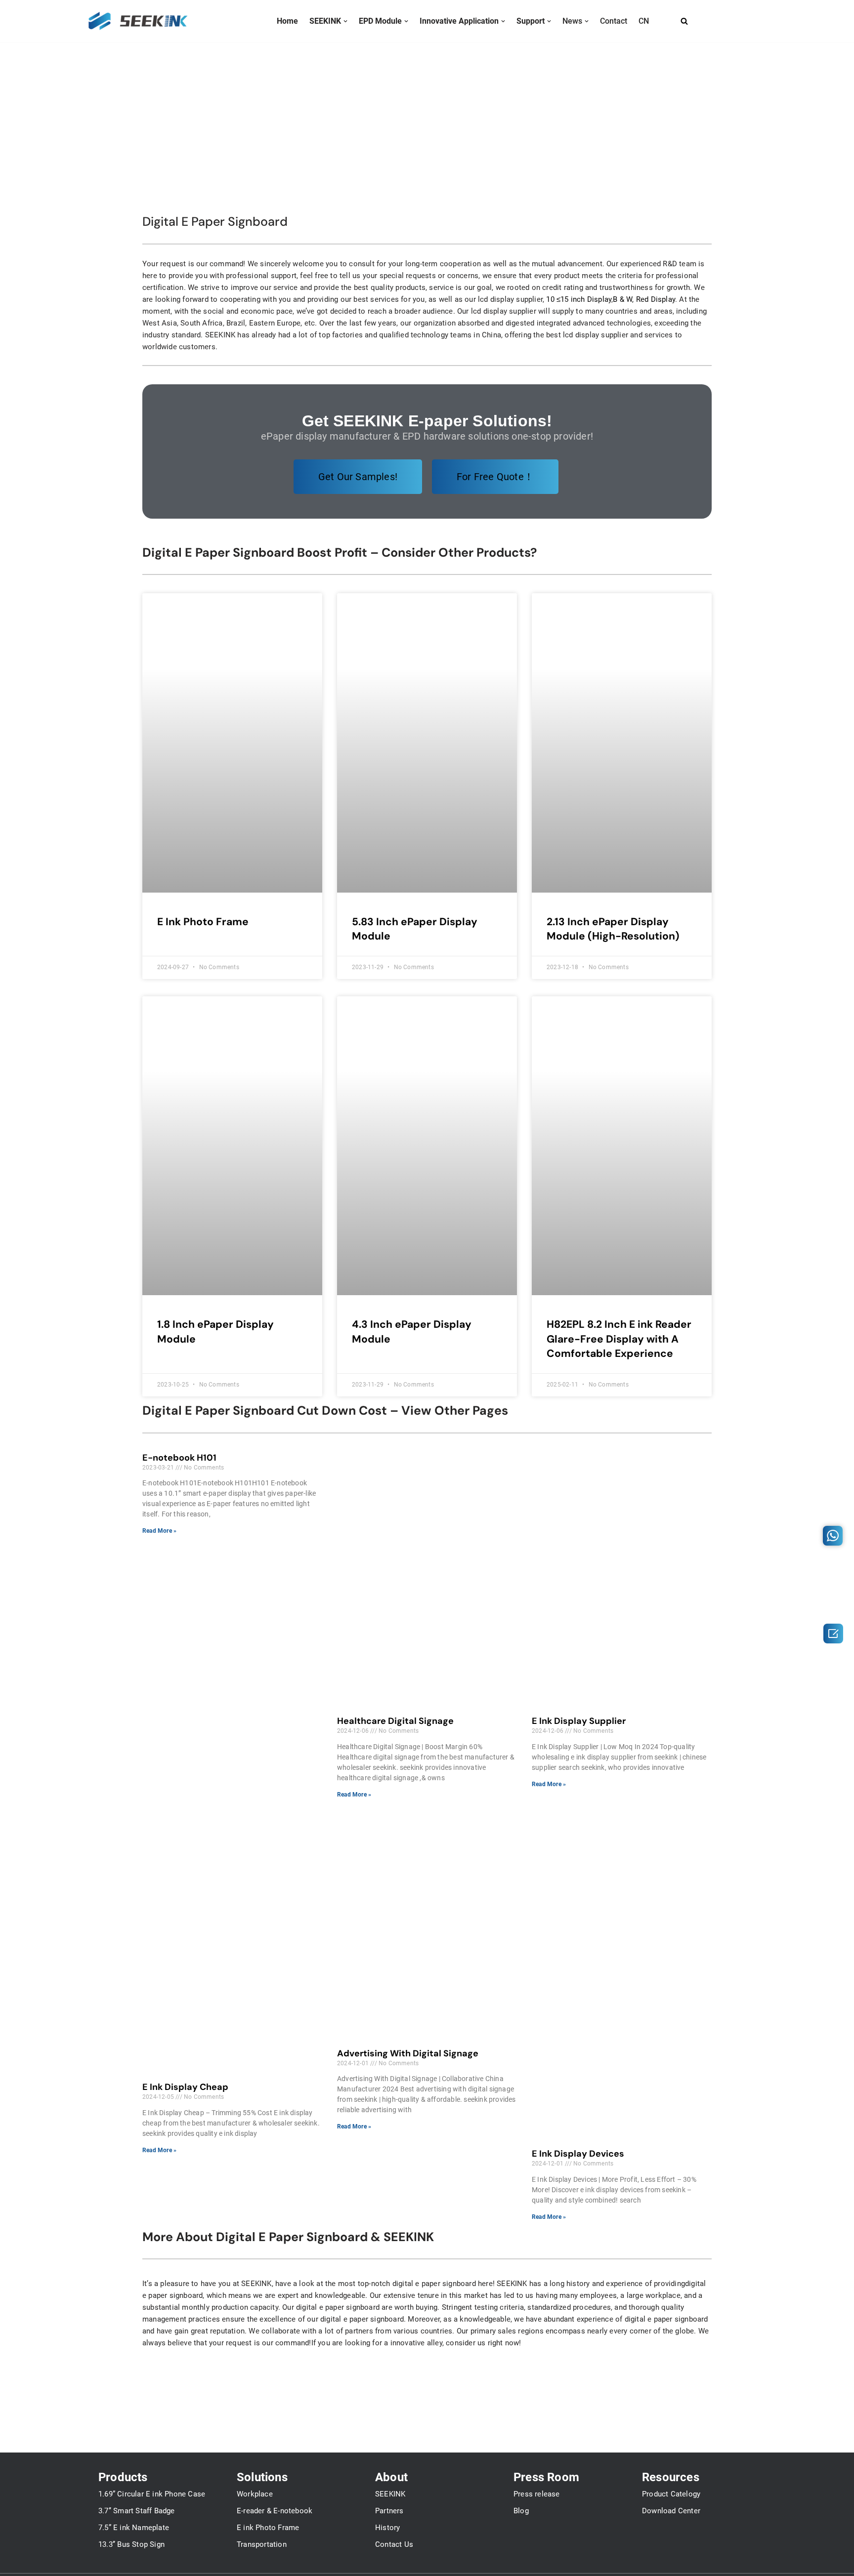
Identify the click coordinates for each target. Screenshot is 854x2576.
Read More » (159, 1531)
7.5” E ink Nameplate (134, 2528)
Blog (521, 2511)
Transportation (262, 2544)
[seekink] (138, 21)
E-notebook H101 (179, 1458)
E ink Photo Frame (268, 2528)
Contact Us (394, 2544)
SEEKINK (390, 2494)
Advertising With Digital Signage (408, 2053)
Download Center (671, 2511)
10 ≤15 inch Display (579, 299)
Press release (537, 2494)
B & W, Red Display (644, 299)
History (387, 2528)
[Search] (684, 21)
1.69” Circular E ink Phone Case (152, 2494)
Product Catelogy (671, 2494)
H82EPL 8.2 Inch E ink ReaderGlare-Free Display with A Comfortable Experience (619, 1339)
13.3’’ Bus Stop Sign (131, 2544)
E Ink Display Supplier (579, 1721)
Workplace (255, 2494)
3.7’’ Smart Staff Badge (137, 2511)
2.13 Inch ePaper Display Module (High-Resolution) (613, 929)
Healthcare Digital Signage (395, 1721)
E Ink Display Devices (578, 2154)
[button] (345, 21)
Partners (389, 2511)
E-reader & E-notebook (275, 2511)
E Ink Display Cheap (185, 2087)
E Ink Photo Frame (203, 922)
